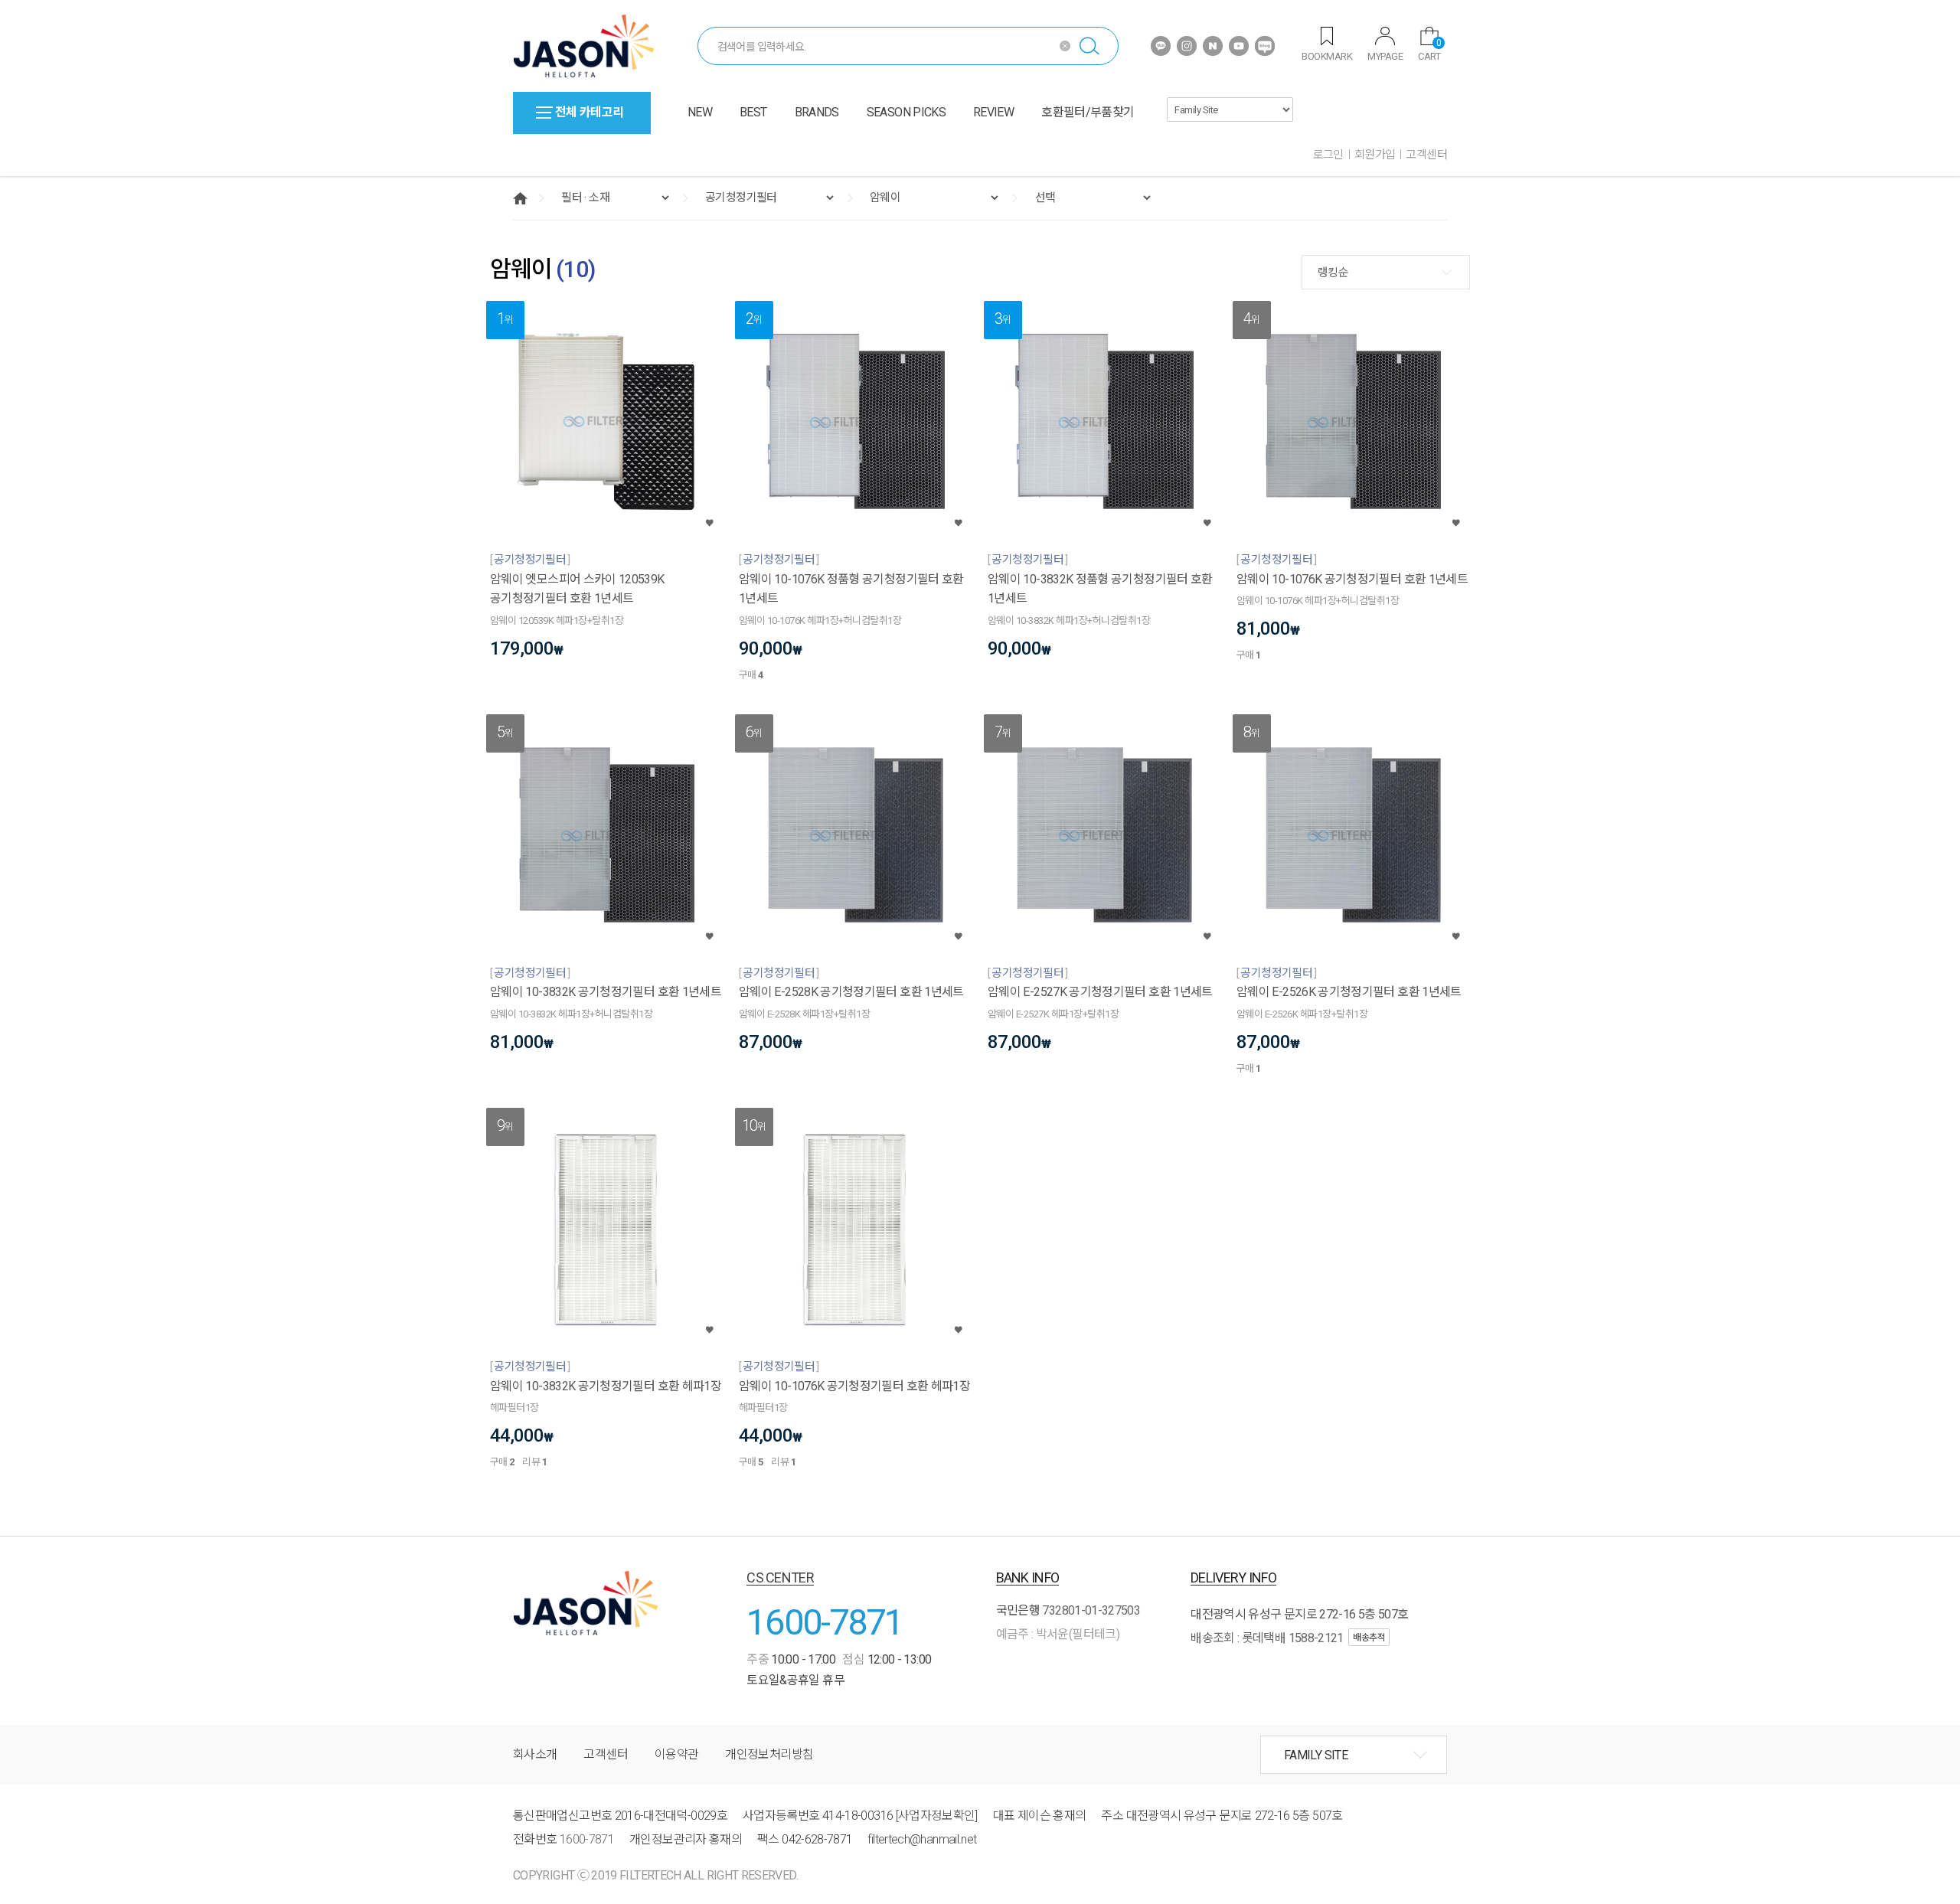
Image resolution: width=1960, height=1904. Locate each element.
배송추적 (1369, 1638)
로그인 (1328, 155)
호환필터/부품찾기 (1088, 112)
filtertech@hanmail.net (922, 1839)
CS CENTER (780, 1577)
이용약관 (676, 1754)
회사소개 (535, 1754)
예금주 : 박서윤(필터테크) (1058, 1634)
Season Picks (906, 112)
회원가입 (1375, 155)
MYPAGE (1385, 56)
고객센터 (1426, 155)
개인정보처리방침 (769, 1754)
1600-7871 (825, 1622)
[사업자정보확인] (937, 1816)
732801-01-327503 (1091, 1610)
